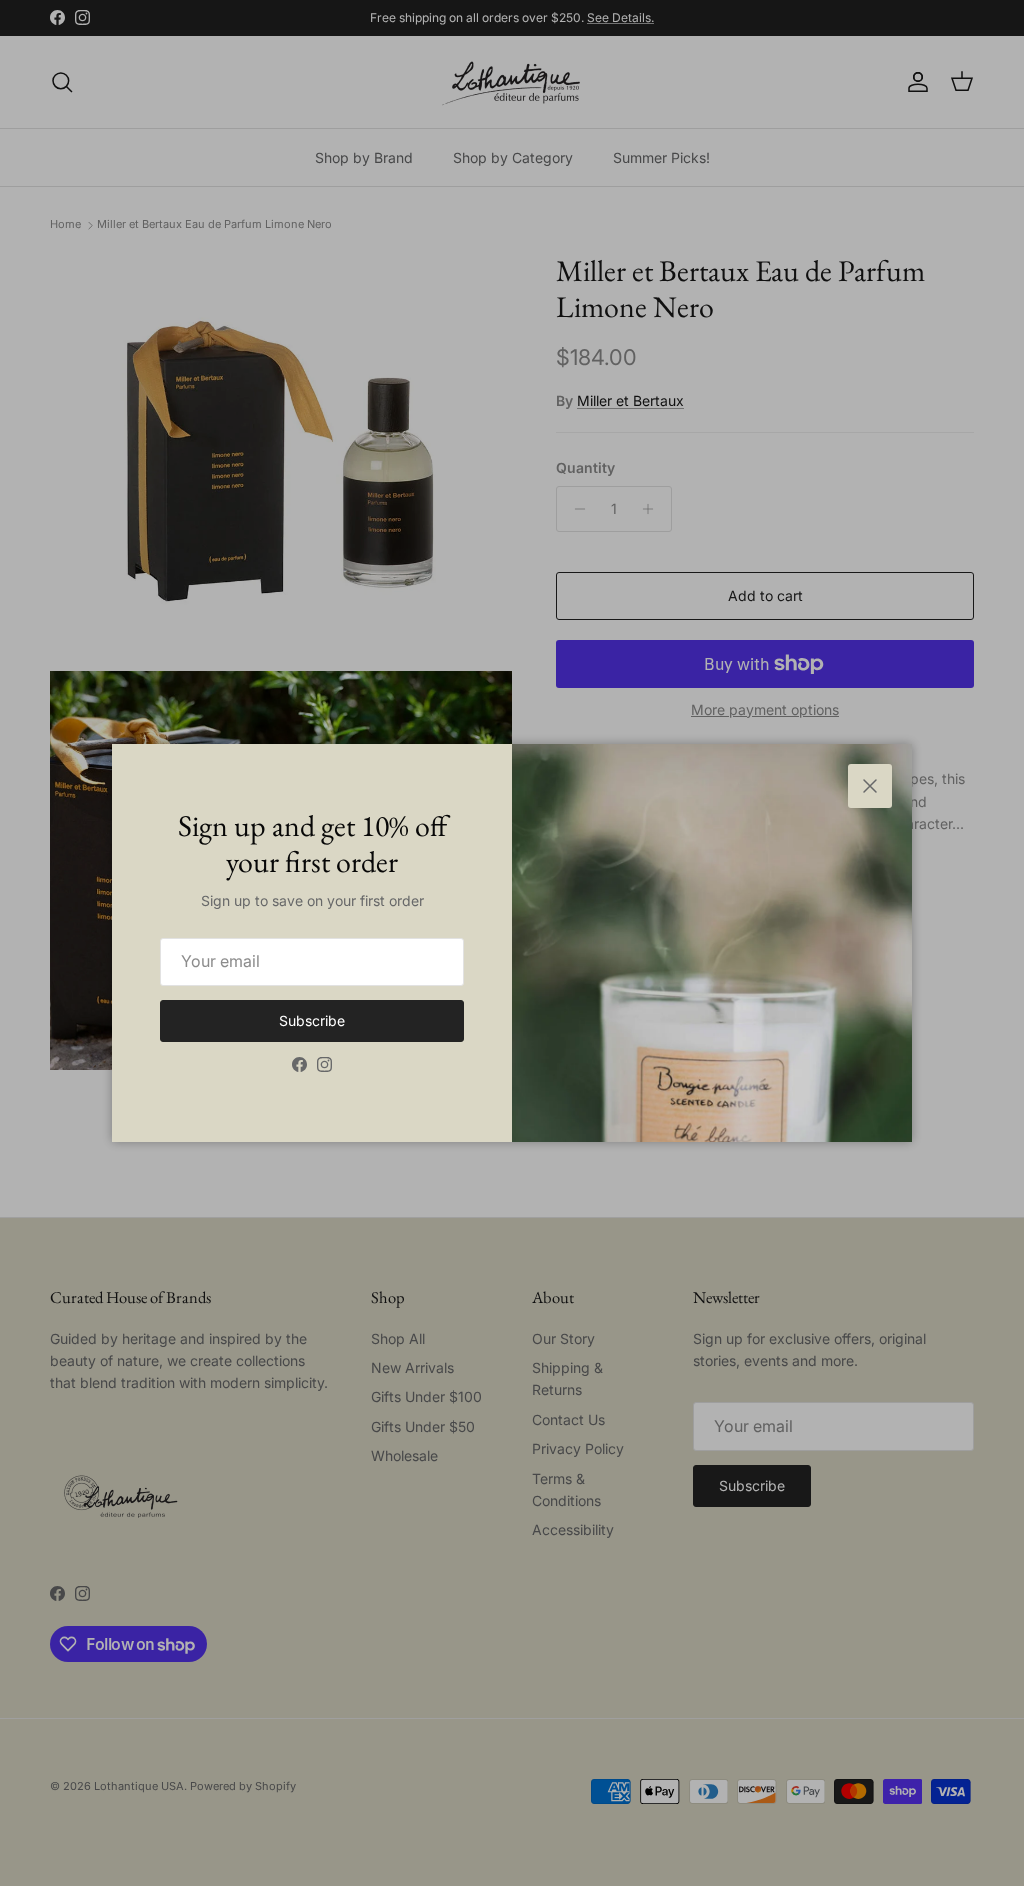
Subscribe (312, 1020)
